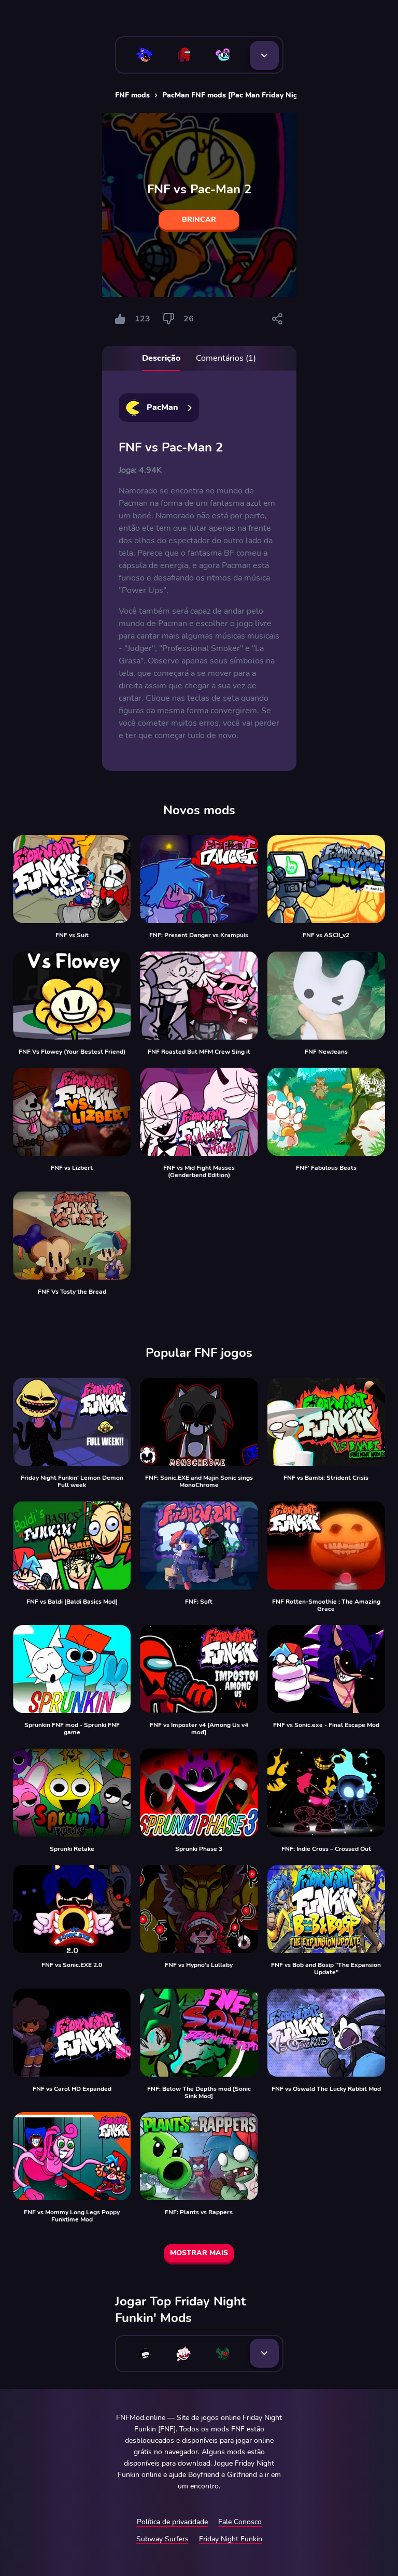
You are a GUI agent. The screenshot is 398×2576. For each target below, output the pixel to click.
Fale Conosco (240, 2522)
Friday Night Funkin (231, 2539)
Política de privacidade (172, 2522)
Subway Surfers (162, 2539)
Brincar (199, 220)
